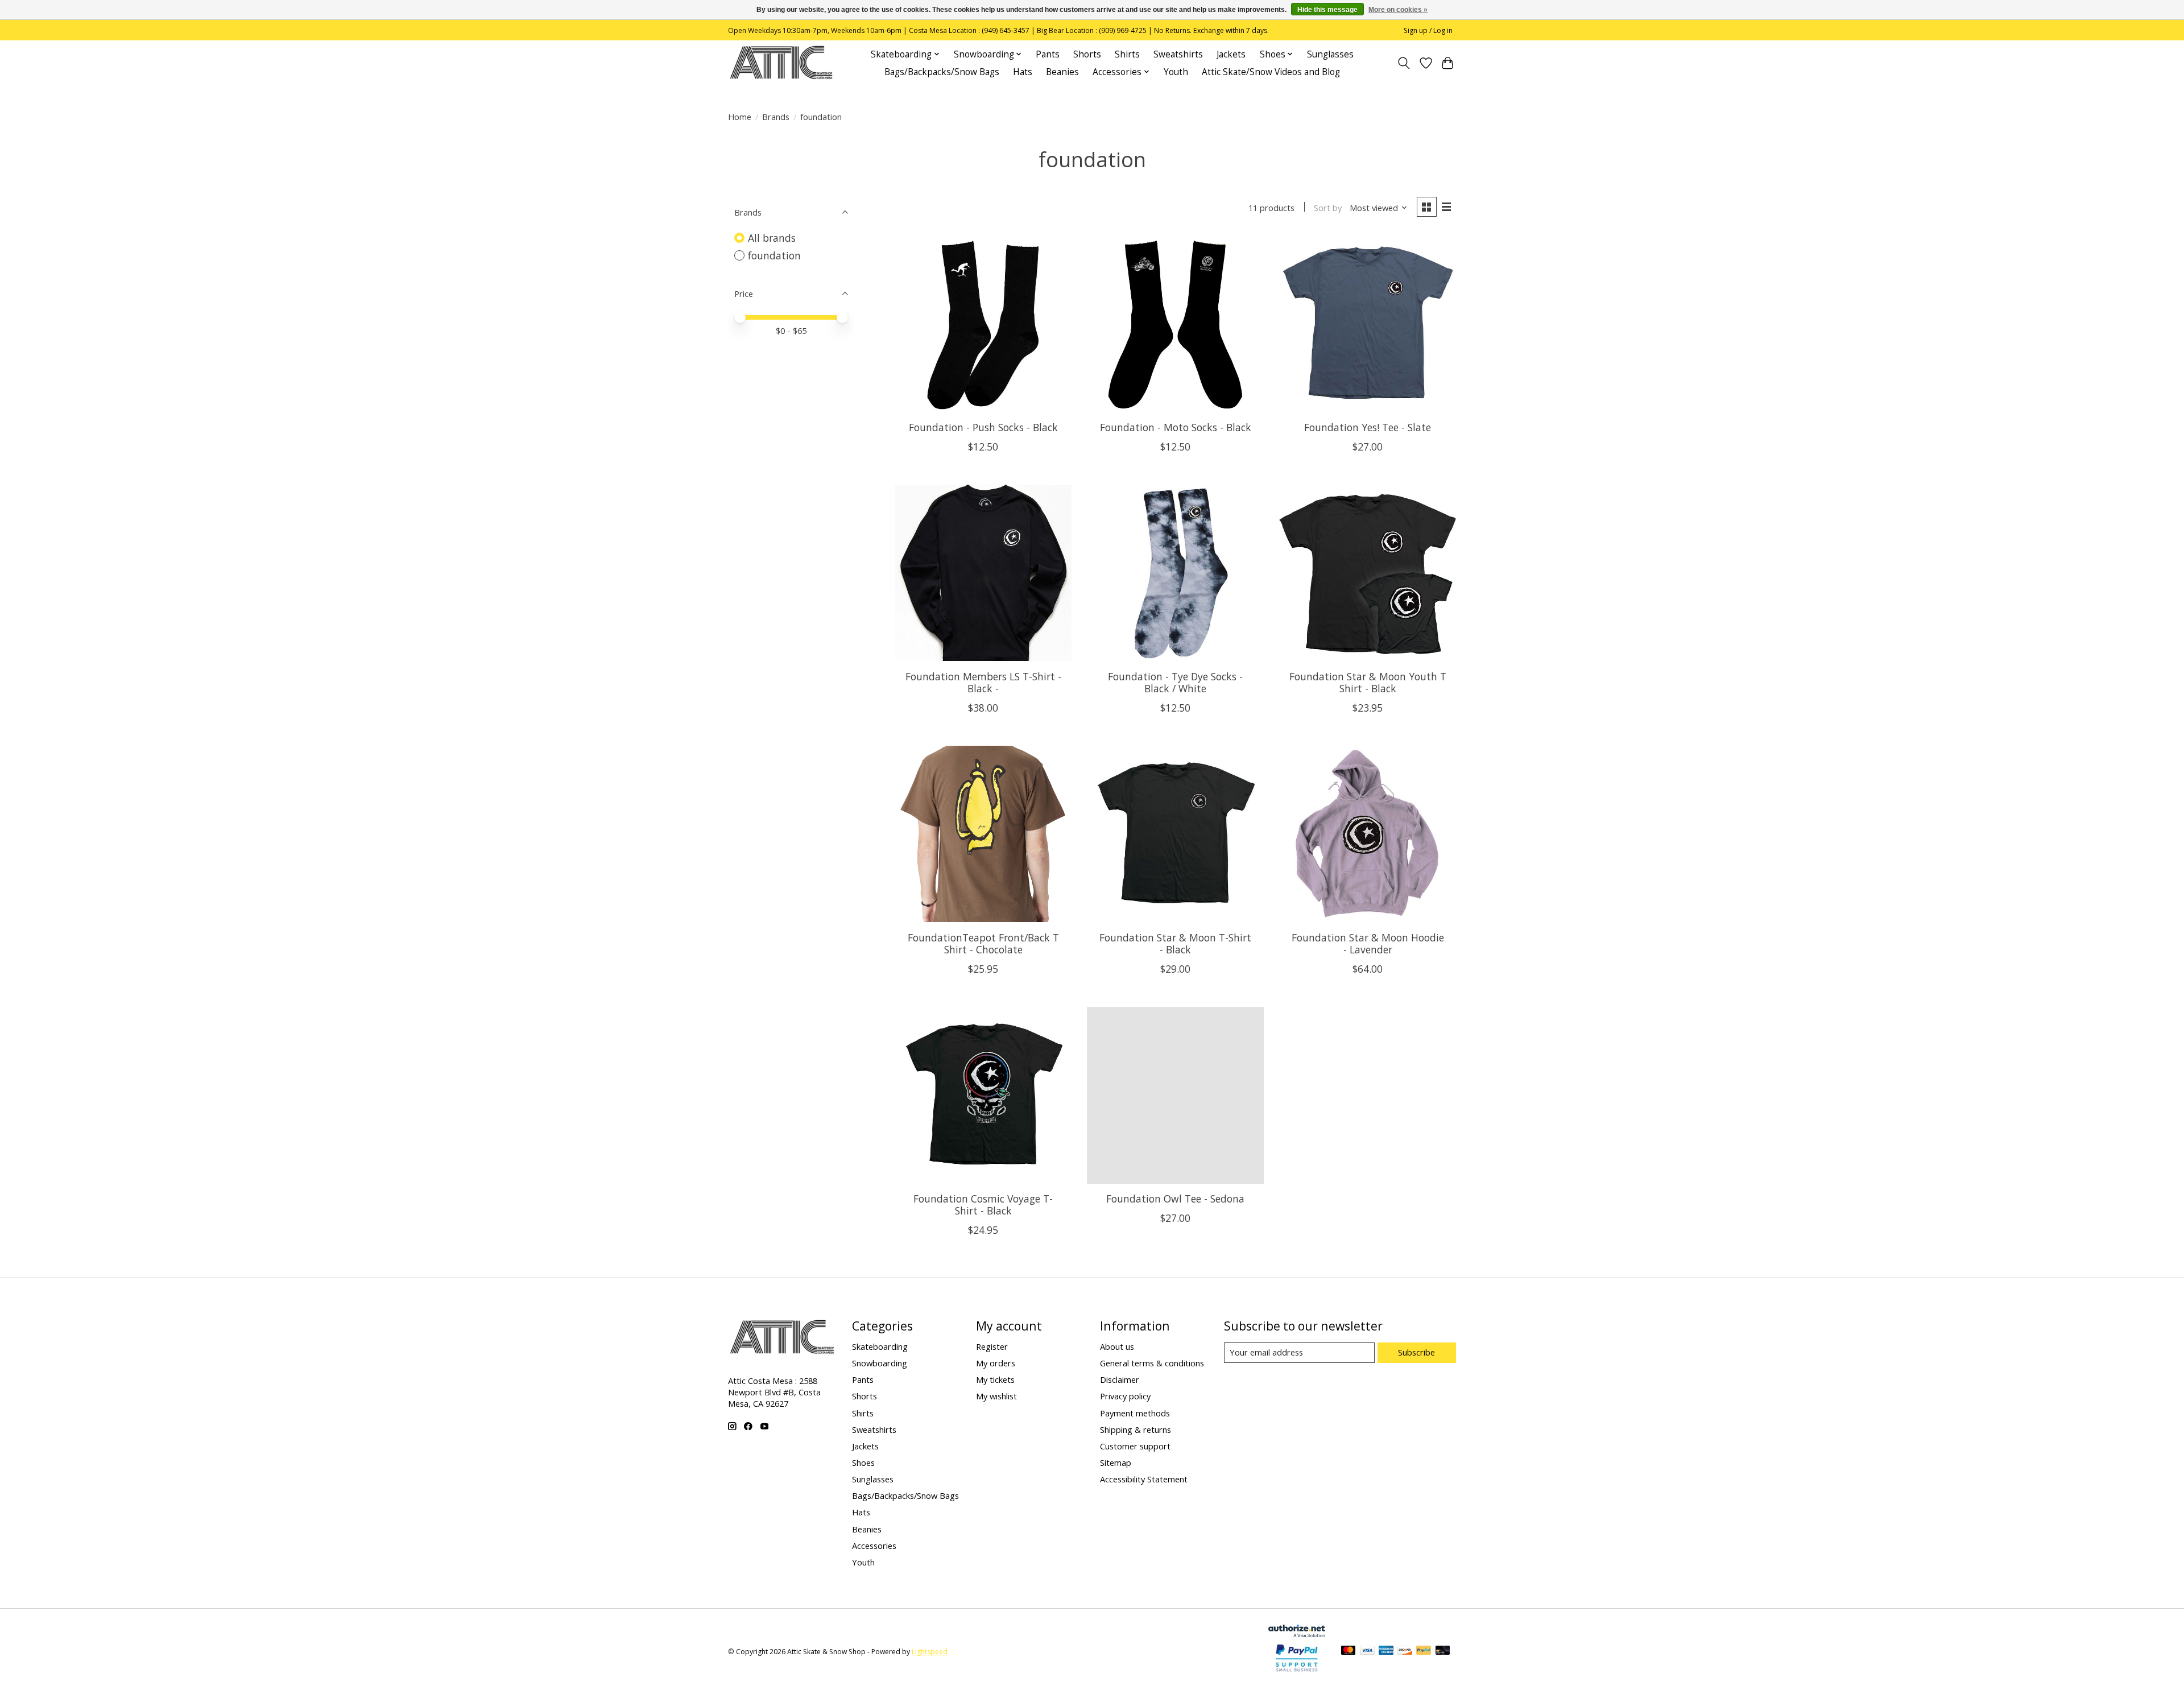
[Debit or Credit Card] (1443, 1651)
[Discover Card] (1405, 1651)
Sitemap (1116, 1462)
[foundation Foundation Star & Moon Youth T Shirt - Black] (1367, 573)
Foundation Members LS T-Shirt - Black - (983, 682)
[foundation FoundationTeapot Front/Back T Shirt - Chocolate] (983, 834)
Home (740, 117)
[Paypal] (1297, 1672)
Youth (1176, 72)
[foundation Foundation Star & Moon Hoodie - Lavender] (1367, 834)
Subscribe (1416, 1352)
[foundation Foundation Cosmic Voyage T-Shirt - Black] (983, 1095)
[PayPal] (1424, 1651)
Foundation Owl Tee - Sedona (1175, 1199)
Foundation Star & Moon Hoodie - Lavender (1368, 943)
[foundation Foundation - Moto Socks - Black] (1175, 324)
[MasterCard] (1349, 1651)
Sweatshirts (1178, 54)
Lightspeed (930, 1652)
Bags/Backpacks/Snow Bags (942, 72)
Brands (776, 117)
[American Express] (1386, 1651)
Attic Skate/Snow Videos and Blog (1271, 72)
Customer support (1135, 1446)
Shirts (1127, 54)
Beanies (1062, 72)
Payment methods (1135, 1413)
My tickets (995, 1379)
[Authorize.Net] (1297, 1633)
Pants (1048, 54)
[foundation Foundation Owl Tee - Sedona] (1175, 1095)
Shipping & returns (1136, 1429)
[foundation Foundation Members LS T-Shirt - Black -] (983, 573)
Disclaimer (1120, 1379)
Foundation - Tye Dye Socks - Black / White (1175, 682)
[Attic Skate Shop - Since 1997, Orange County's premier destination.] (781, 63)
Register (992, 1346)
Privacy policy (1125, 1396)
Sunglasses (1330, 54)
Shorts (1087, 54)
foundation (774, 255)
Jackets (1231, 54)
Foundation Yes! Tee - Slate (1368, 427)
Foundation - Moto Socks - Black (1176, 427)
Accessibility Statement (1144, 1479)
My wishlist (996, 1396)
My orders (996, 1363)
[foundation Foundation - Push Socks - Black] (983, 324)
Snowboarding (880, 1363)
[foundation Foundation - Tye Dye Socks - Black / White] (1175, 573)
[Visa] (1367, 1651)
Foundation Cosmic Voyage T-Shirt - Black (983, 1205)
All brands (772, 238)
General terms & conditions (1152, 1363)
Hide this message (1327, 10)
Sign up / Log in (1428, 30)
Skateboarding (880, 1346)
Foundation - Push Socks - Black (983, 427)
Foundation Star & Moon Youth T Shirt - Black (1368, 682)
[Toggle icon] (1404, 63)
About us (1117, 1346)
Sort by (1328, 208)
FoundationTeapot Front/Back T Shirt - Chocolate (983, 943)
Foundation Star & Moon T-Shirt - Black (1175, 943)
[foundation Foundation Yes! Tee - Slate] (1367, 324)
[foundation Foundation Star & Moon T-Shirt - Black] (1175, 834)
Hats (1023, 72)
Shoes (863, 1462)
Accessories (874, 1546)
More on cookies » (1398, 10)
